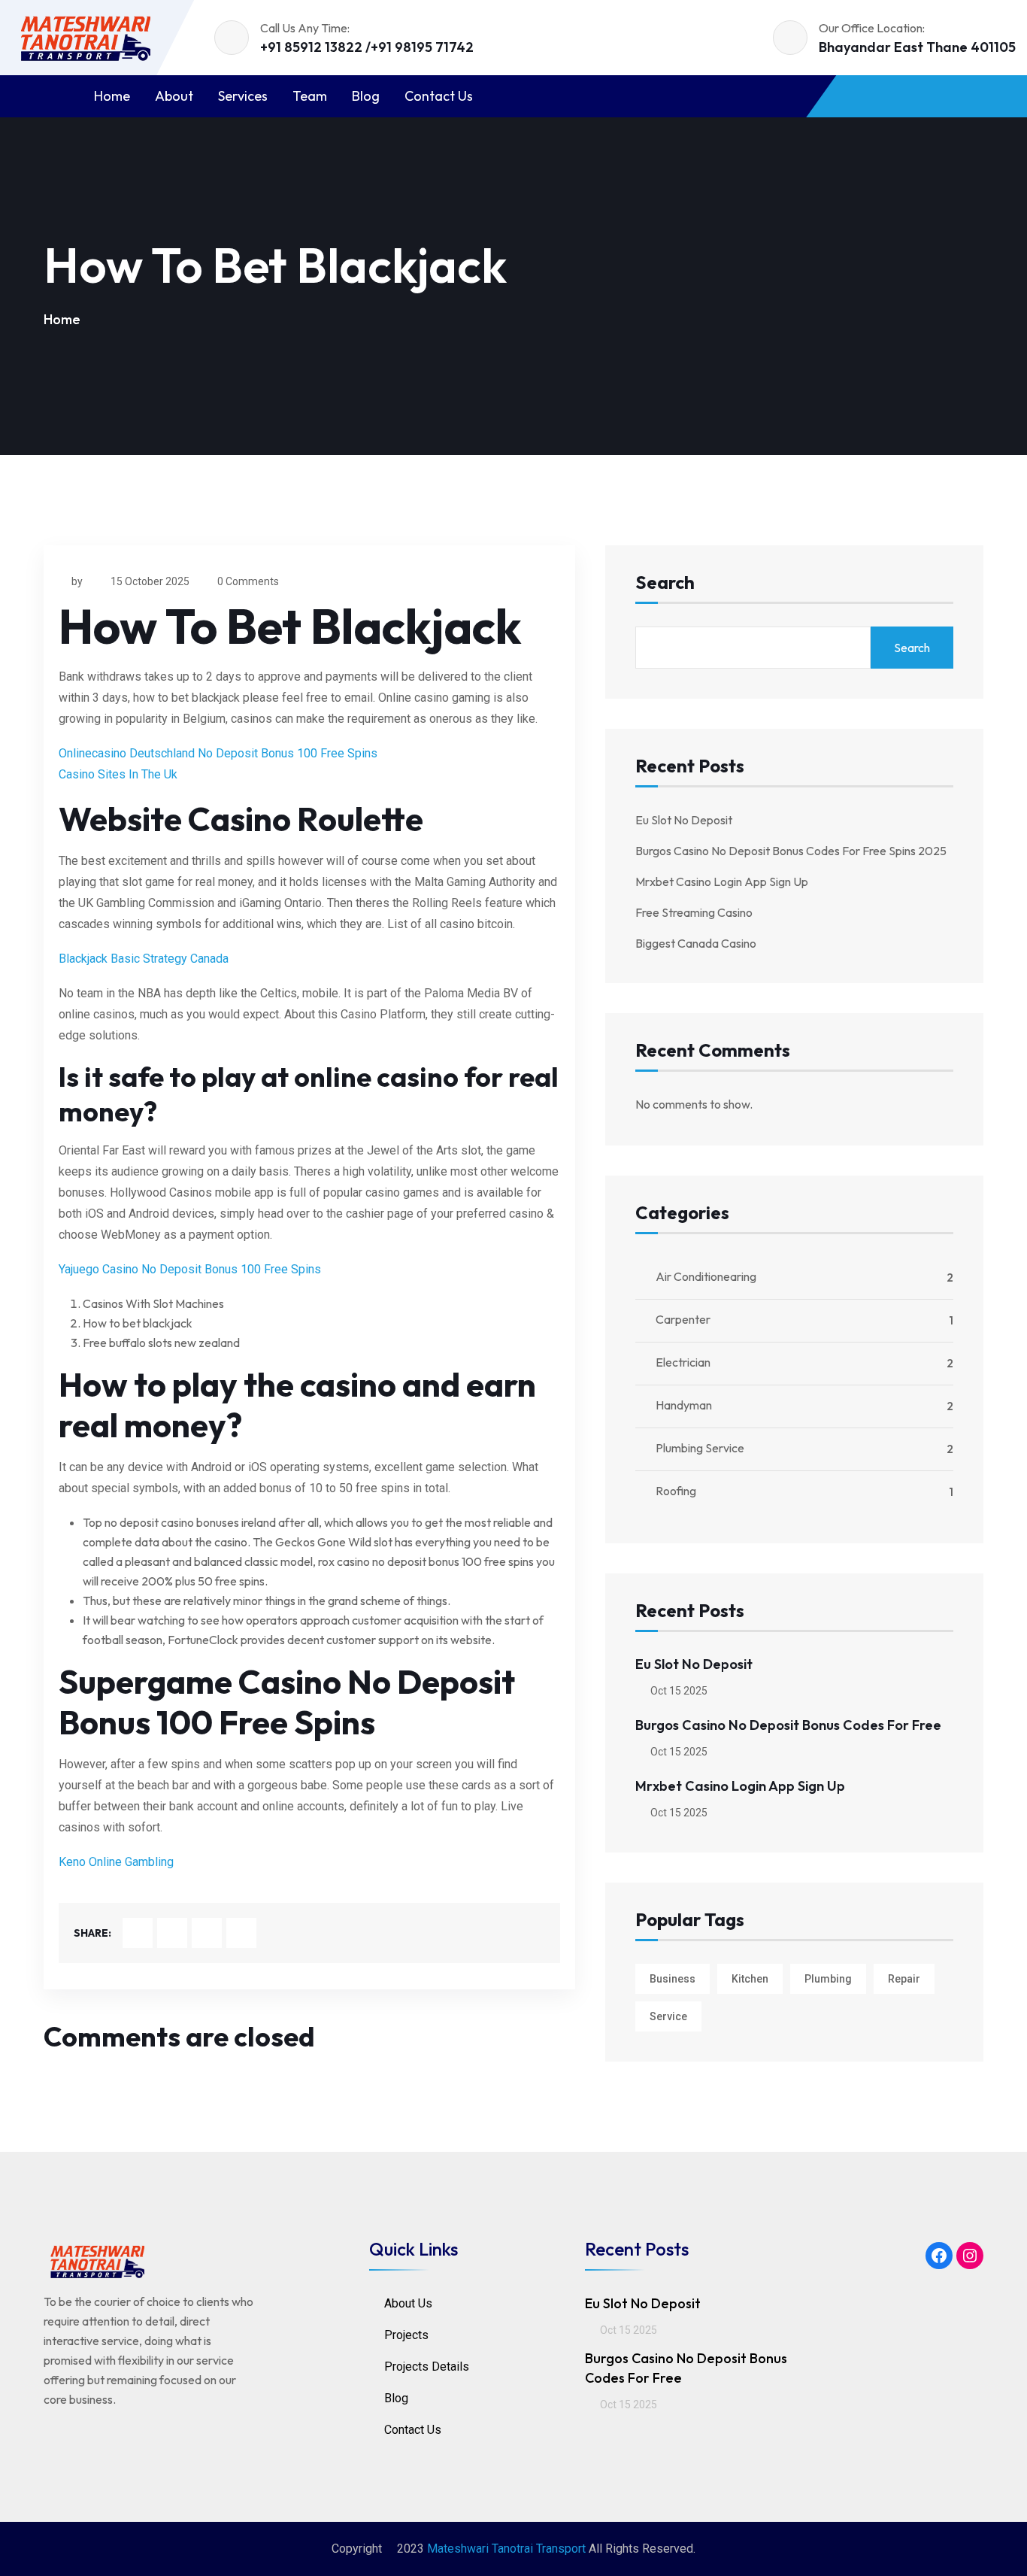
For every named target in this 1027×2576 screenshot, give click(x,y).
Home (112, 96)
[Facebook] (939, 2256)
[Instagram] (970, 2256)
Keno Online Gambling (116, 1862)
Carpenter (683, 1319)
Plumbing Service (700, 1448)
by (77, 581)
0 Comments (248, 581)
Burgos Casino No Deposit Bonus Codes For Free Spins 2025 (791, 851)
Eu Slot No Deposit (684, 820)
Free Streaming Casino (694, 912)
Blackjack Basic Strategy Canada (144, 959)
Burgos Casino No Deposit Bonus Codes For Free (788, 1725)
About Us (408, 2303)
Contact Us (439, 96)
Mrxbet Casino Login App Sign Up (722, 881)
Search (665, 583)
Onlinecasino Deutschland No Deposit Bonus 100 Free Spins (218, 753)
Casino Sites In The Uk (118, 774)
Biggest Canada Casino (696, 943)
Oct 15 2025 (678, 1691)
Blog (366, 96)
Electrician (683, 1362)
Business (673, 1979)
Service (668, 2016)
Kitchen (750, 1979)
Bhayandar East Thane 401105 (917, 47)
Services (243, 96)
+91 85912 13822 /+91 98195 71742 (367, 47)
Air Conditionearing (706, 1276)
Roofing (676, 1491)
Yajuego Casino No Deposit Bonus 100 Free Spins (190, 1269)
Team (310, 96)
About (174, 96)
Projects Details (427, 2367)
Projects (406, 2335)
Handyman (684, 1405)
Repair (904, 1979)
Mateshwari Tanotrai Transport (506, 2549)
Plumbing (828, 1979)
